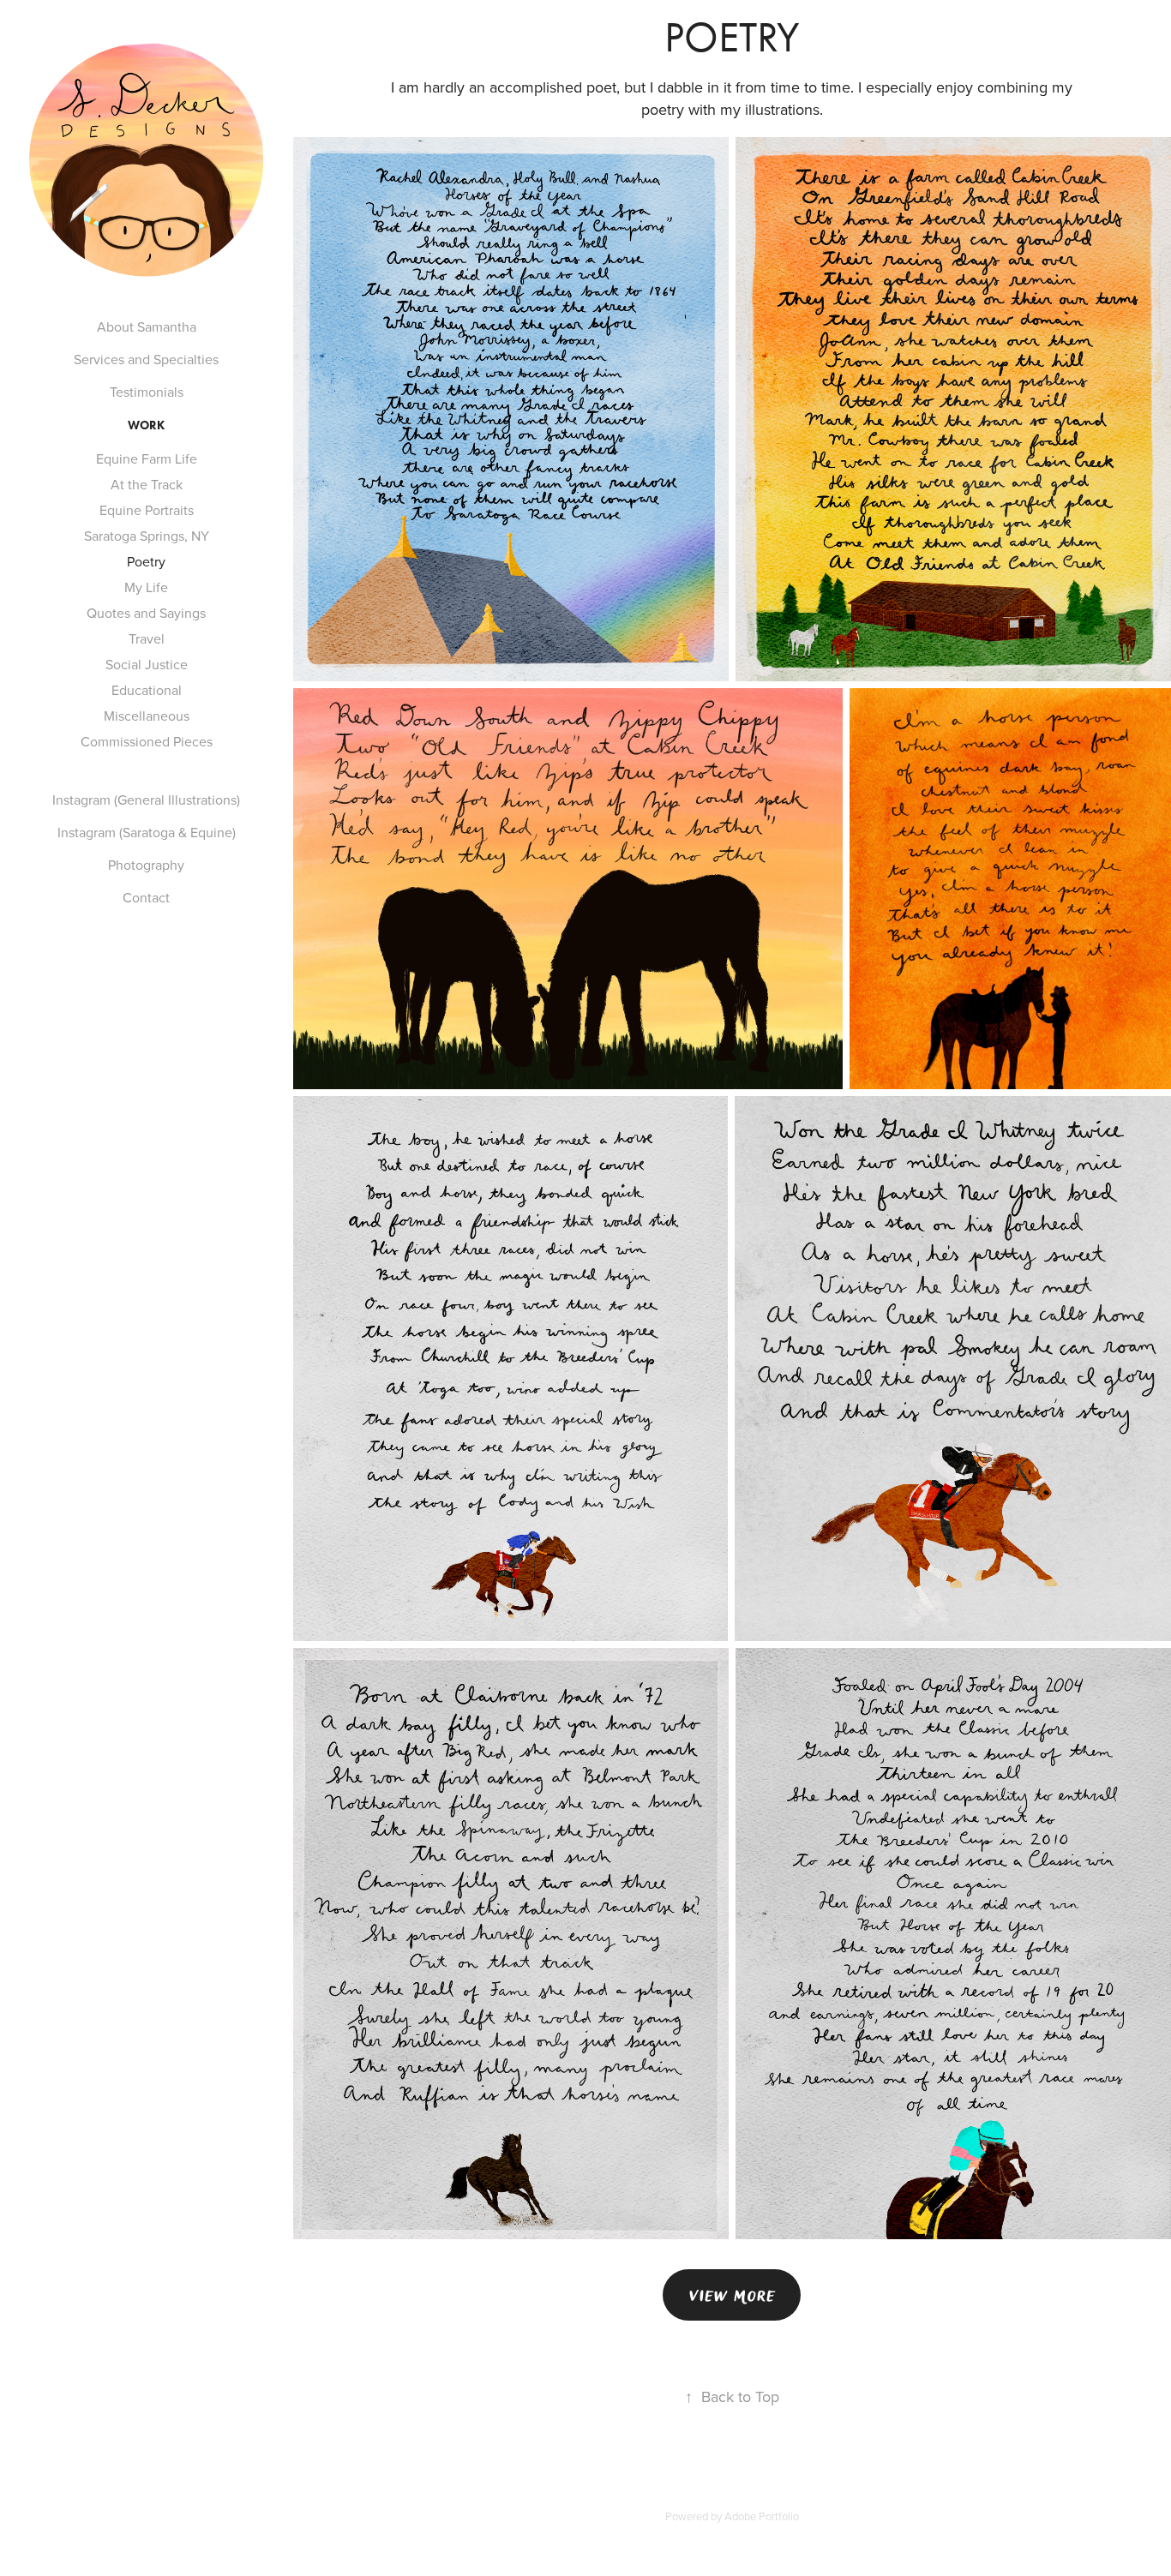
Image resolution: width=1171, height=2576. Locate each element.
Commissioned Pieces (147, 741)
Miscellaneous (147, 716)
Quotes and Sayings (146, 613)
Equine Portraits (147, 510)
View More (732, 2295)
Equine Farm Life (147, 458)
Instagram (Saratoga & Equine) (147, 832)
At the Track (147, 484)
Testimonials (147, 392)
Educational (147, 690)
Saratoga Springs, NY (147, 536)
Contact (146, 897)
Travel (147, 638)
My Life (146, 587)
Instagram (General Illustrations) (146, 800)
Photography (146, 865)
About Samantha (147, 326)
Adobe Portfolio (762, 2516)
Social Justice (147, 664)
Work (146, 425)
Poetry (146, 561)
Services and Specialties (146, 359)
